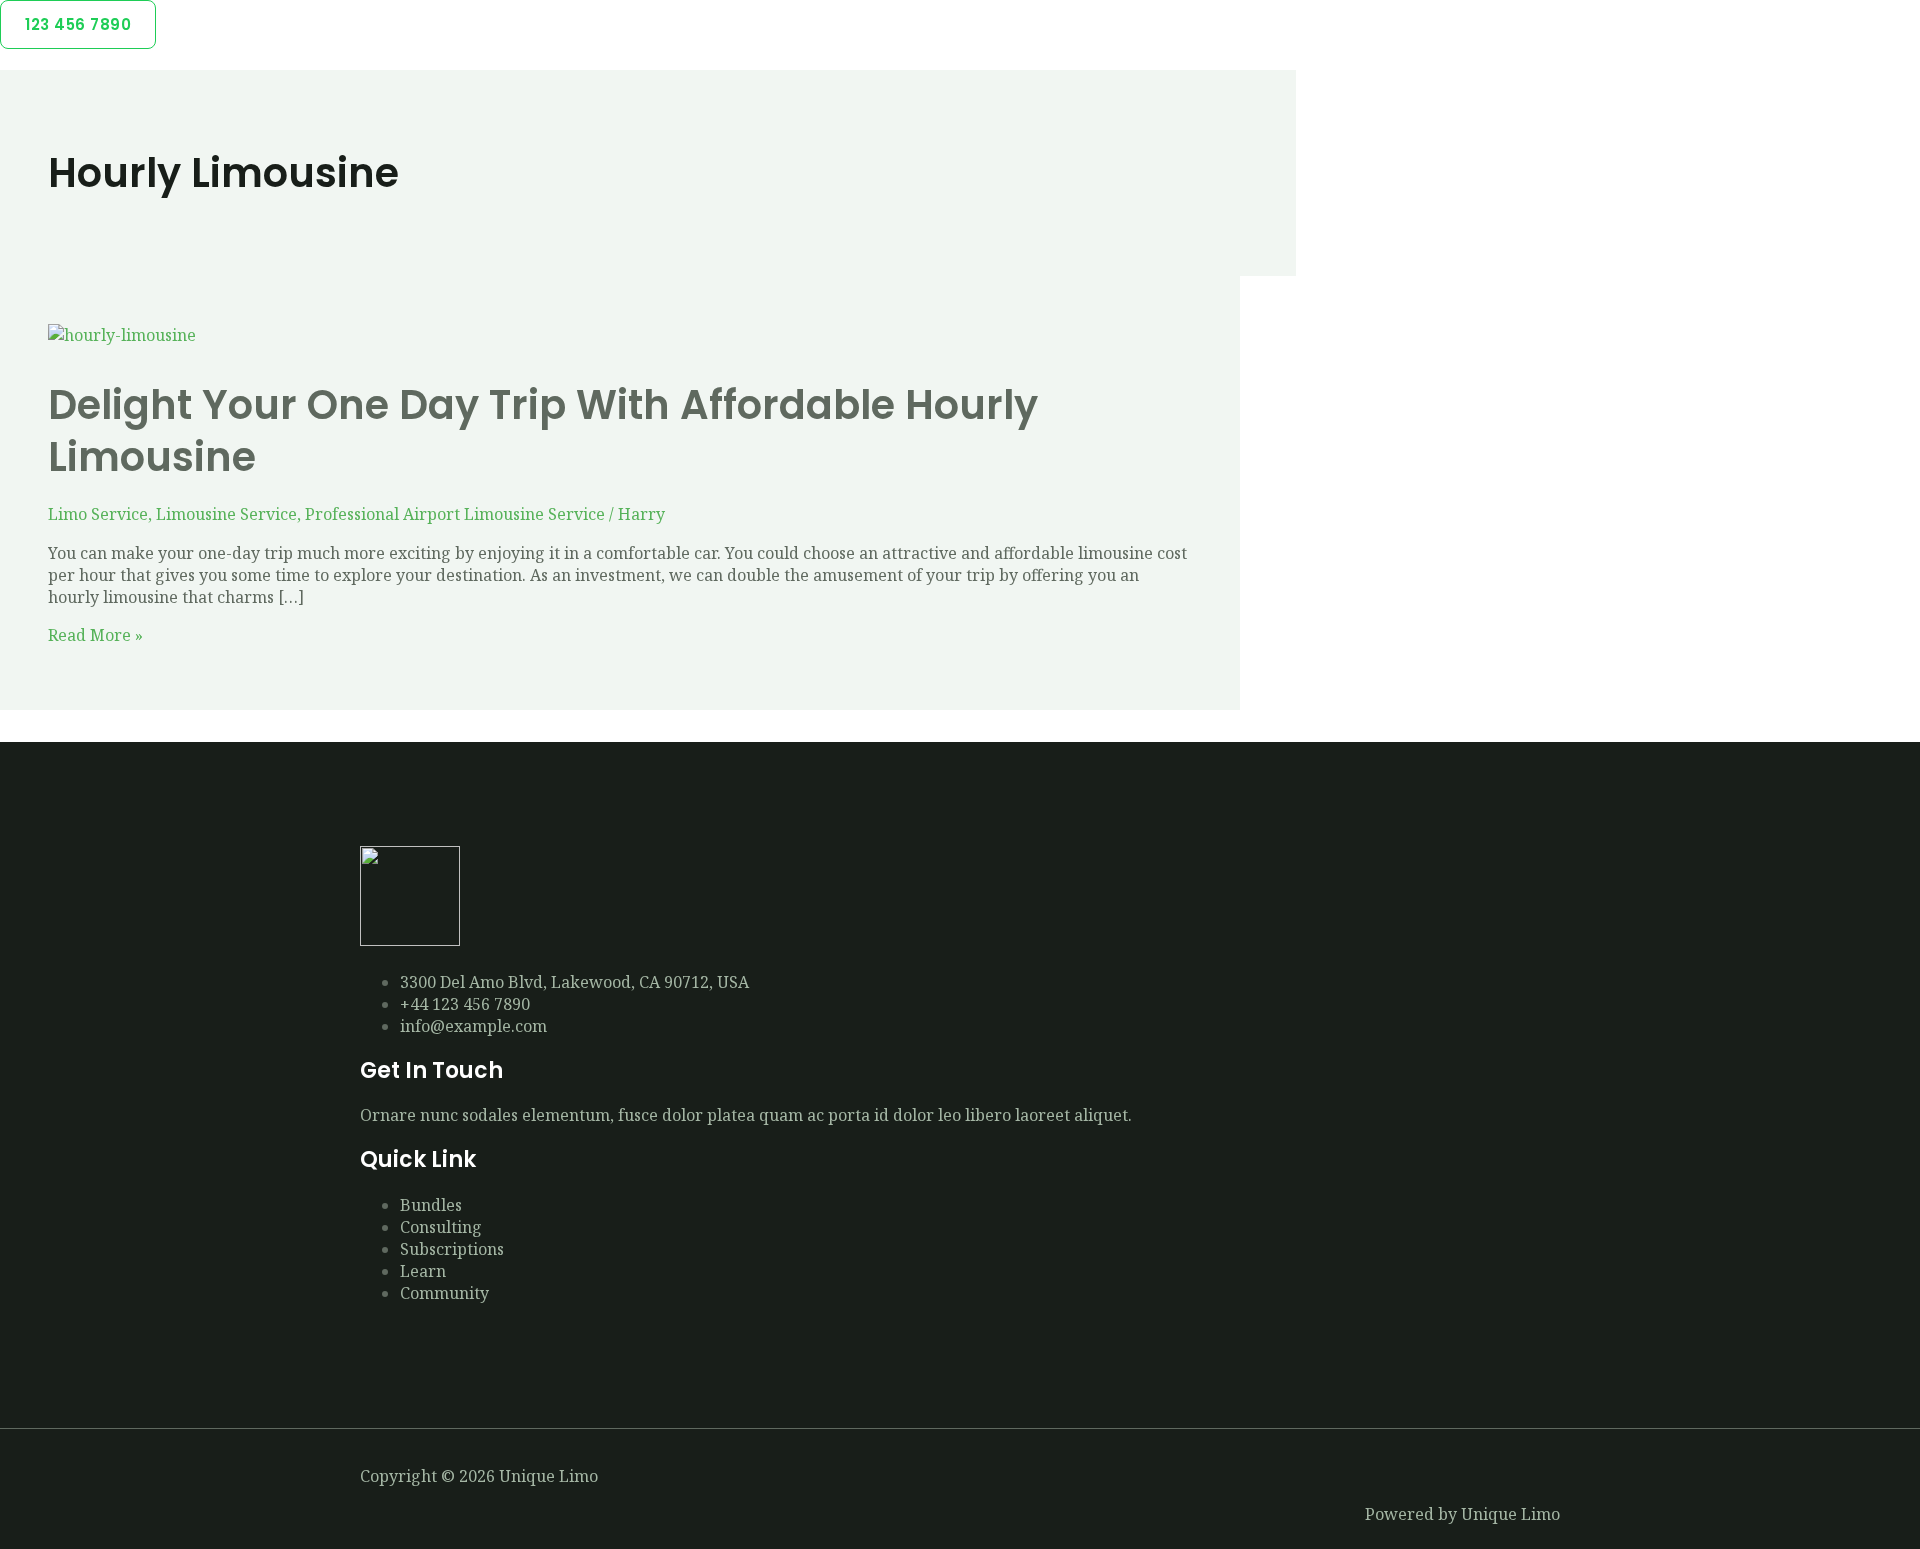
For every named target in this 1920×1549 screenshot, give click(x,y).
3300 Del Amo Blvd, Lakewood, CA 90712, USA (574, 982)
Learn (423, 1271)
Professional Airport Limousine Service (455, 514)
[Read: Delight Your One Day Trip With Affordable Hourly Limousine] (122, 335)
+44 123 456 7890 (465, 1004)
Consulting (441, 1227)
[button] (78, 24)
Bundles (431, 1205)
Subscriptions (452, 1249)
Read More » (95, 635)
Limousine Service (226, 514)
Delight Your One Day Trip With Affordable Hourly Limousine (543, 431)
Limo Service (98, 514)
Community (444, 1293)
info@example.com (473, 1026)
